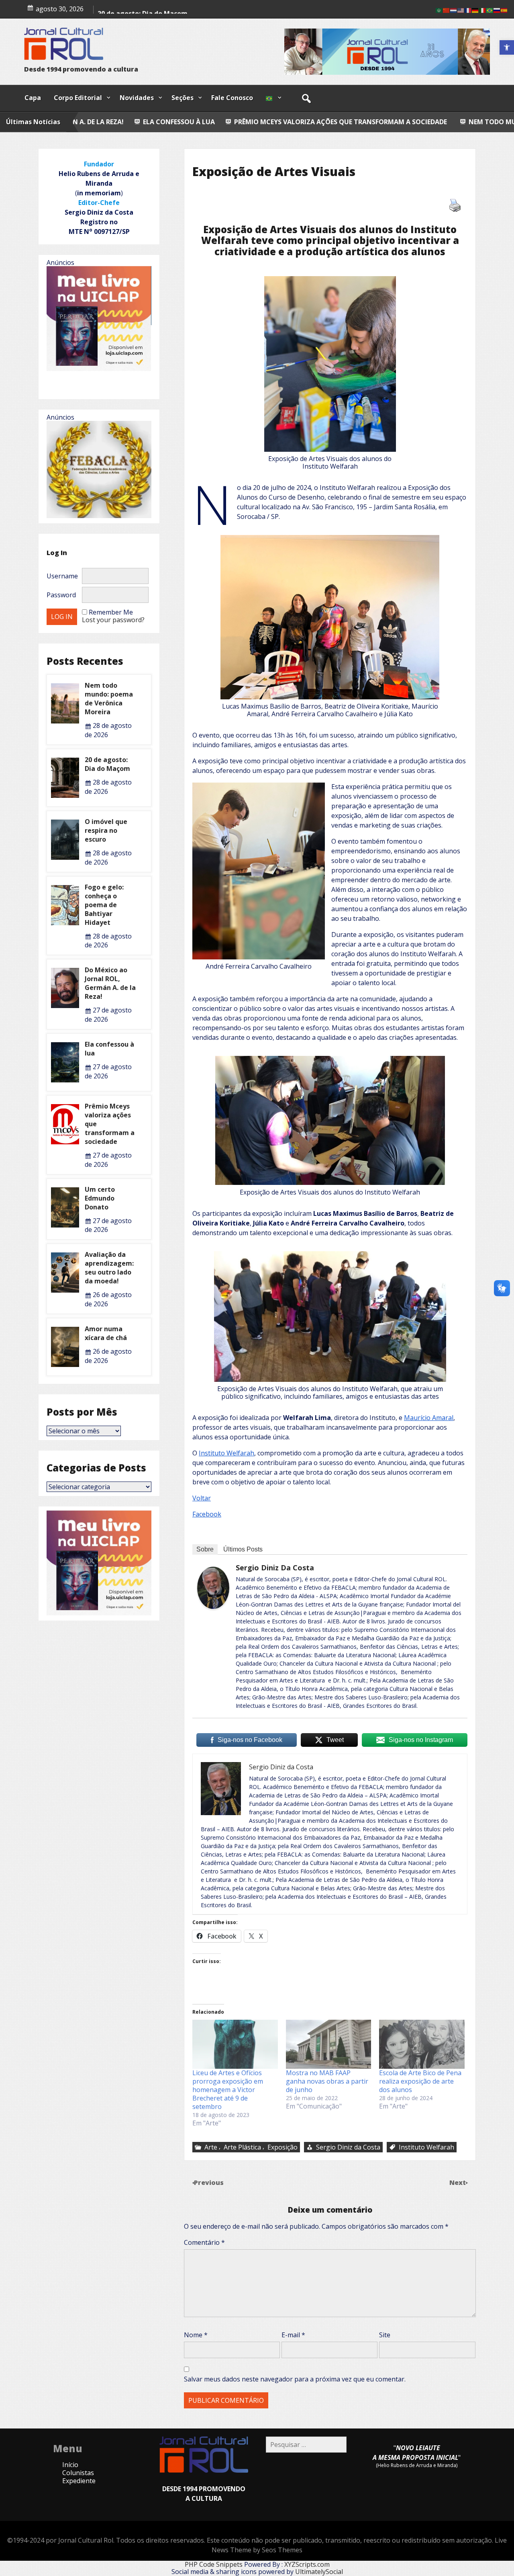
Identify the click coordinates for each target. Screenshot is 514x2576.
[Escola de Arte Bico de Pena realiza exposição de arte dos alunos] (422, 2044)
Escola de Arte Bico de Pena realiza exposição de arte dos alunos (420, 2081)
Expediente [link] (79, 2481)
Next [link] (458, 2183)
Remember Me (111, 612)
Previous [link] (209, 2183)
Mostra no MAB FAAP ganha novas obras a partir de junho (327, 2081)
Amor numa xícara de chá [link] (106, 1333)
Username (62, 576)
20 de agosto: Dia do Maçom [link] (107, 764)
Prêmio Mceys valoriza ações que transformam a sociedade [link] (135, 122)
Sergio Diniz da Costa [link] (275, 1568)
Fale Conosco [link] (232, 98)
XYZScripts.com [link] (307, 2564)
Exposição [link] (282, 2147)
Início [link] (70, 2465)
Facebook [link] (207, 1514)
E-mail (293, 2335)
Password (61, 595)
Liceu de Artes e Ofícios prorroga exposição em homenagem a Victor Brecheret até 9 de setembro (228, 2090)
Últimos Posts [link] (243, 1549)
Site (385, 2335)
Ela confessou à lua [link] (109, 1049)
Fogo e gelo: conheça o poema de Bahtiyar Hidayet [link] (104, 905)
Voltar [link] (202, 1498)
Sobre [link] (205, 1549)
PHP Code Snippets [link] (214, 2564)
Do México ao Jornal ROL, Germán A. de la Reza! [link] (110, 983)
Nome (196, 2335)
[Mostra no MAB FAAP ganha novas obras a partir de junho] (329, 2044)
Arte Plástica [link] (242, 2147)
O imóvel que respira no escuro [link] (106, 830)
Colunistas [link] (78, 2473)
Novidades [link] (137, 98)
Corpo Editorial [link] (78, 98)
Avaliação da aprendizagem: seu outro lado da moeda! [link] (109, 1268)
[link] (507, 47)
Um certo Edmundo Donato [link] (100, 1198)
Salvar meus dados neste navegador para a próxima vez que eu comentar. (295, 2379)
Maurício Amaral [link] (429, 1418)
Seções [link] (183, 98)
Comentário (204, 2242)
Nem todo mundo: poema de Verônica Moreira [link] (345, 122)
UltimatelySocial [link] (319, 2572)
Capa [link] (33, 98)
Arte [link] (211, 2147)
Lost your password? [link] (113, 620)
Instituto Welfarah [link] (226, 1453)
